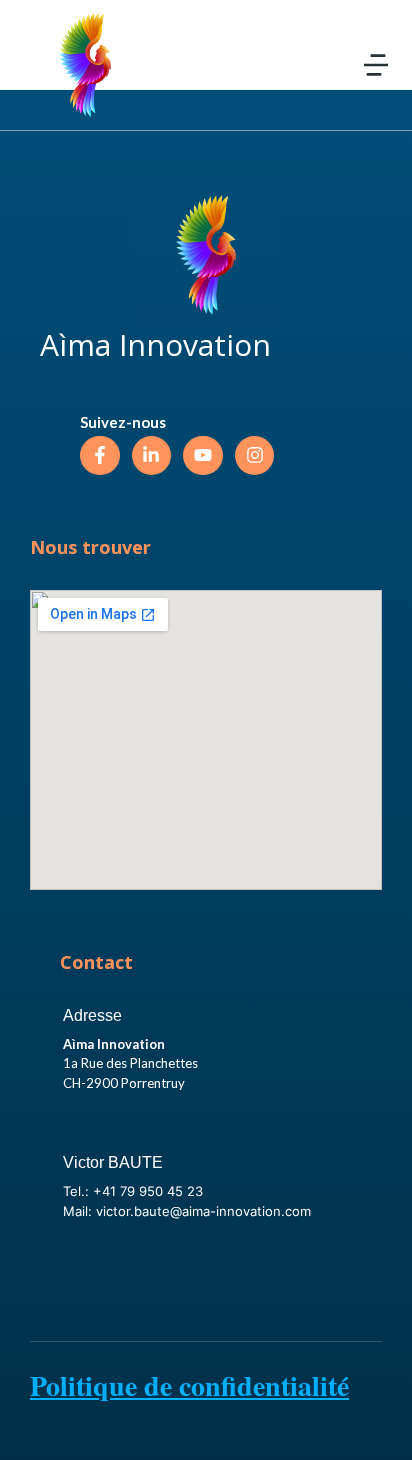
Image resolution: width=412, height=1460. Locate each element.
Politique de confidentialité (189, 1385)
